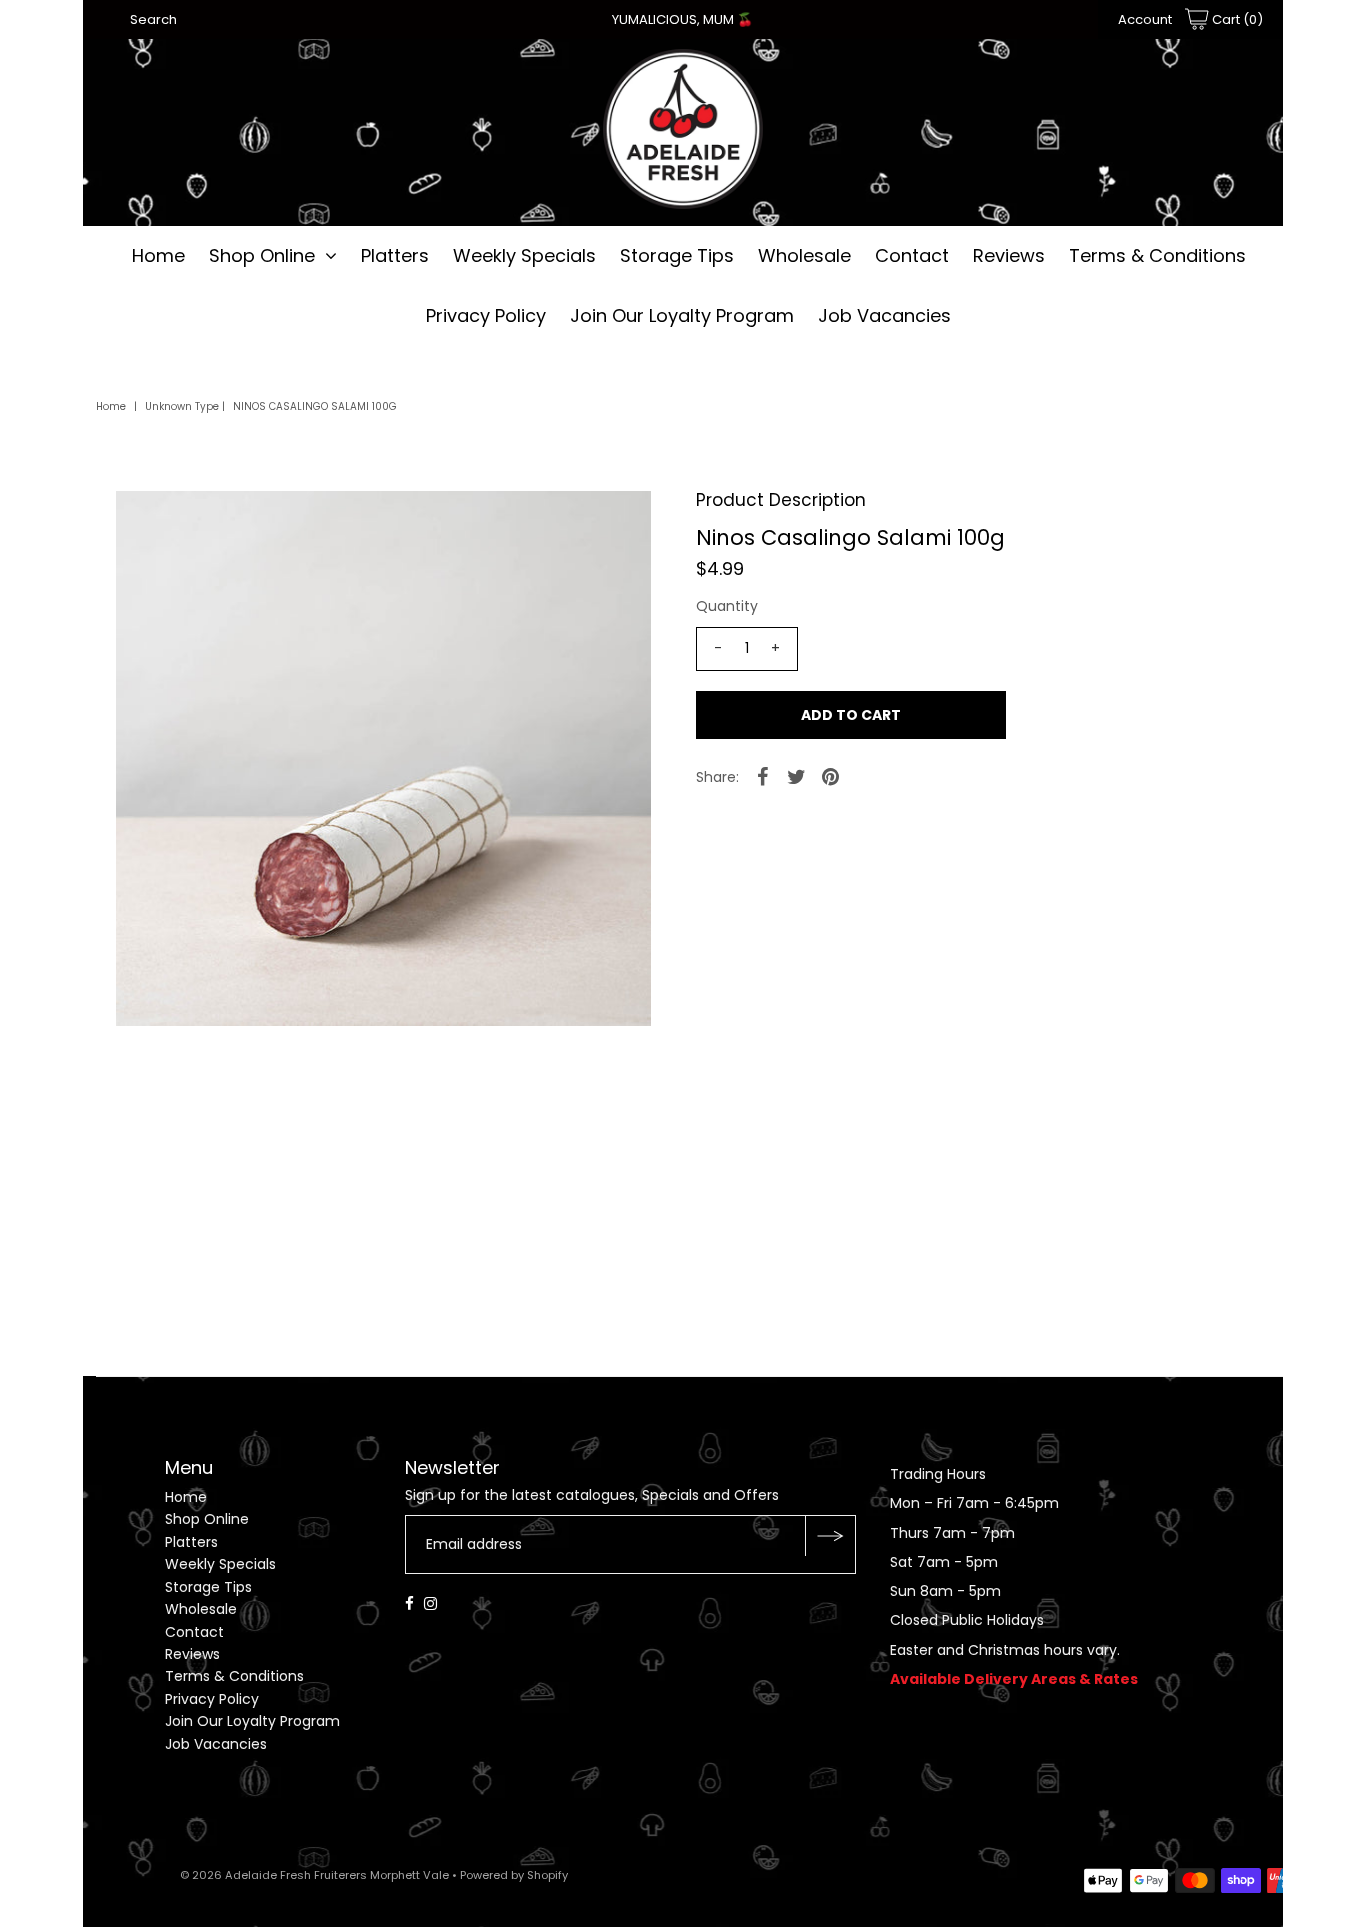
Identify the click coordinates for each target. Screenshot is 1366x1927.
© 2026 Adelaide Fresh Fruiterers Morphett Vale (314, 1875)
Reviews (1009, 255)
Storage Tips (677, 255)
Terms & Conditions (1157, 255)
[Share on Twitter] (797, 776)
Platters (395, 255)
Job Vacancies (884, 315)
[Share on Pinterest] (831, 776)
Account (1145, 19)
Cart (1236, 19)
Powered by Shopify (514, 1875)
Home (158, 255)
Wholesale (804, 255)
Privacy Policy (486, 315)
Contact (912, 255)
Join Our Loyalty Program (682, 315)
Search (153, 19)
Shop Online (262, 255)
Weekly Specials (524, 255)
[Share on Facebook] (763, 776)
